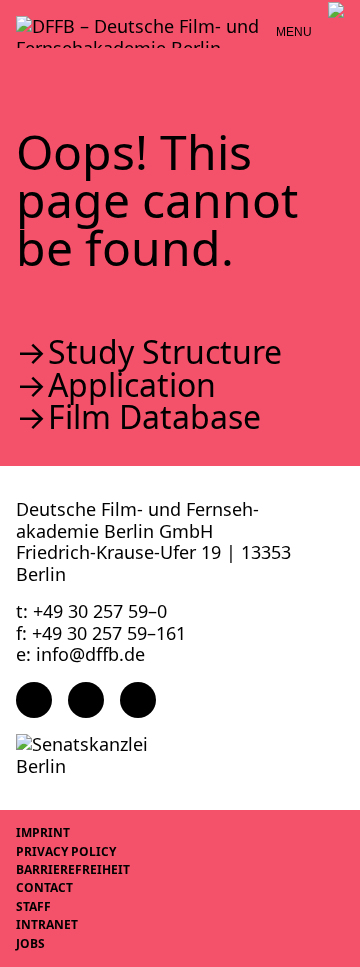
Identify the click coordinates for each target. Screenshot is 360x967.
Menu (294, 32)
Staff (33, 906)
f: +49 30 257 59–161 (101, 633)
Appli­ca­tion (132, 385)
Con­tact (44, 887)
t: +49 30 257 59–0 (91, 611)
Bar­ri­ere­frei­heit (73, 869)
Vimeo (138, 700)
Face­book (34, 700)
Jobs (30, 943)
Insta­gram (86, 700)
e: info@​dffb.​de (80, 654)
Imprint (43, 832)
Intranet (47, 924)
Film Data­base (154, 417)
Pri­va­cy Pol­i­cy (66, 851)
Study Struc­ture (165, 352)
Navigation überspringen (15, 14)
